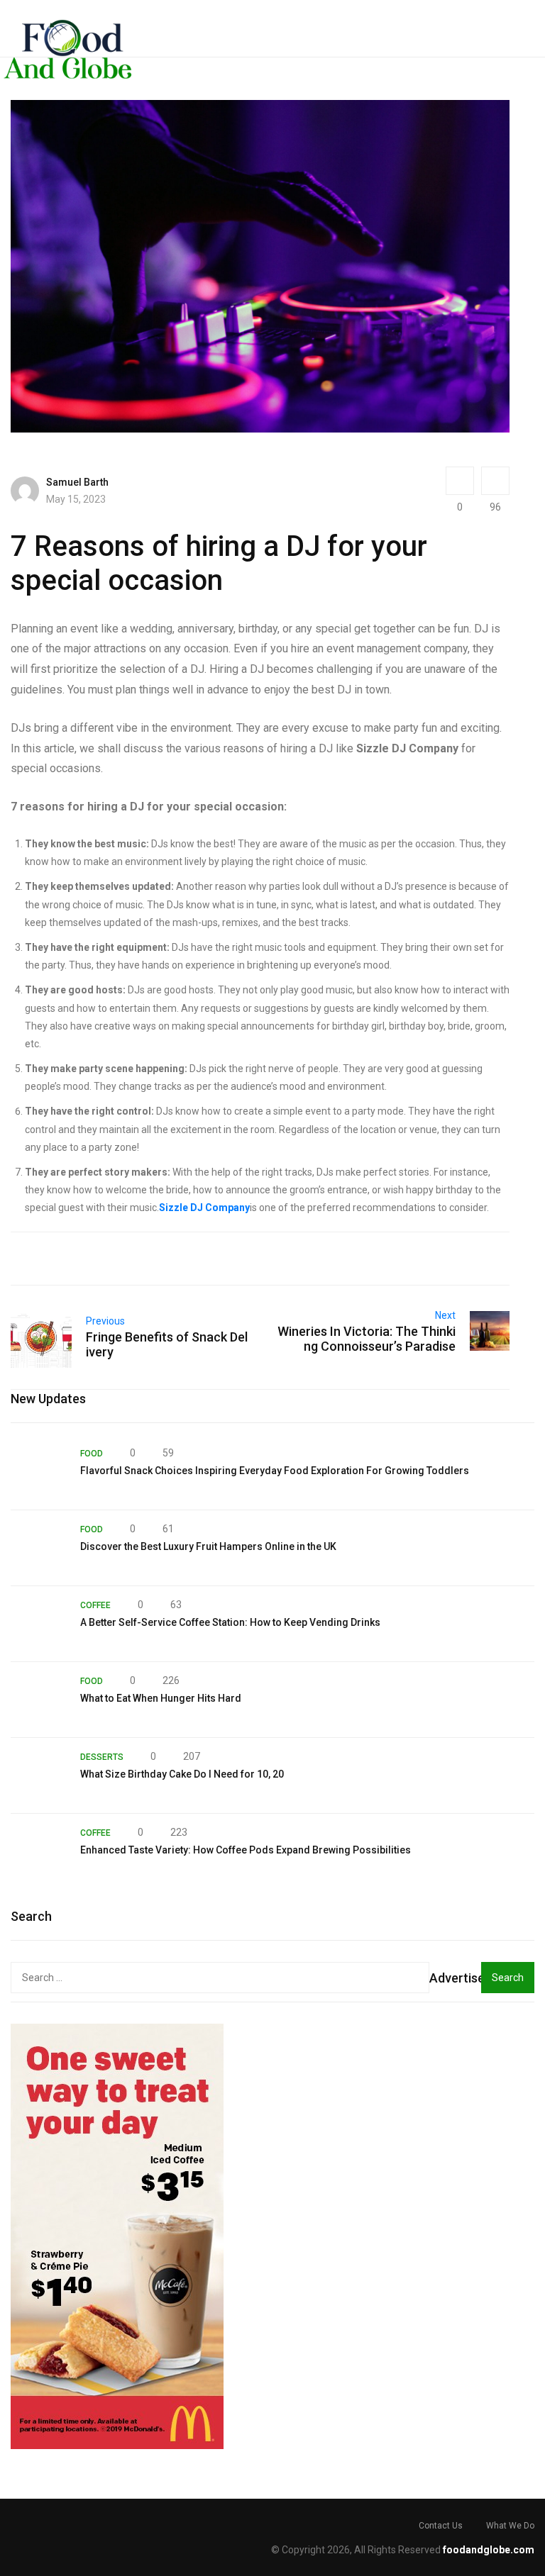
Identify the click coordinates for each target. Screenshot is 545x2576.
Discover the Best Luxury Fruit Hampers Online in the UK (208, 1546)
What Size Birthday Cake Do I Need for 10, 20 (182, 1774)
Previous (105, 1321)
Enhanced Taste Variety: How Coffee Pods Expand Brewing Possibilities (246, 1850)
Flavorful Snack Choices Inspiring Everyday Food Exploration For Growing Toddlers (275, 1471)
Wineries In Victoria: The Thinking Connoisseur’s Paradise (367, 1339)
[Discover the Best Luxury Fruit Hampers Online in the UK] (38, 1548)
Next (445, 1315)
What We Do (510, 2526)
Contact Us (441, 2526)
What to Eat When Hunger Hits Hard (161, 1698)
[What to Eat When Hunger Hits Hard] (38, 1700)
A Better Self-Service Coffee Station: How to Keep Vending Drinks (230, 1622)
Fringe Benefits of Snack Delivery (167, 1344)
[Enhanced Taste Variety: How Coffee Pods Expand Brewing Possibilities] (38, 1851)
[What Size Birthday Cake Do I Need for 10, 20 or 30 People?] (38, 1775)
